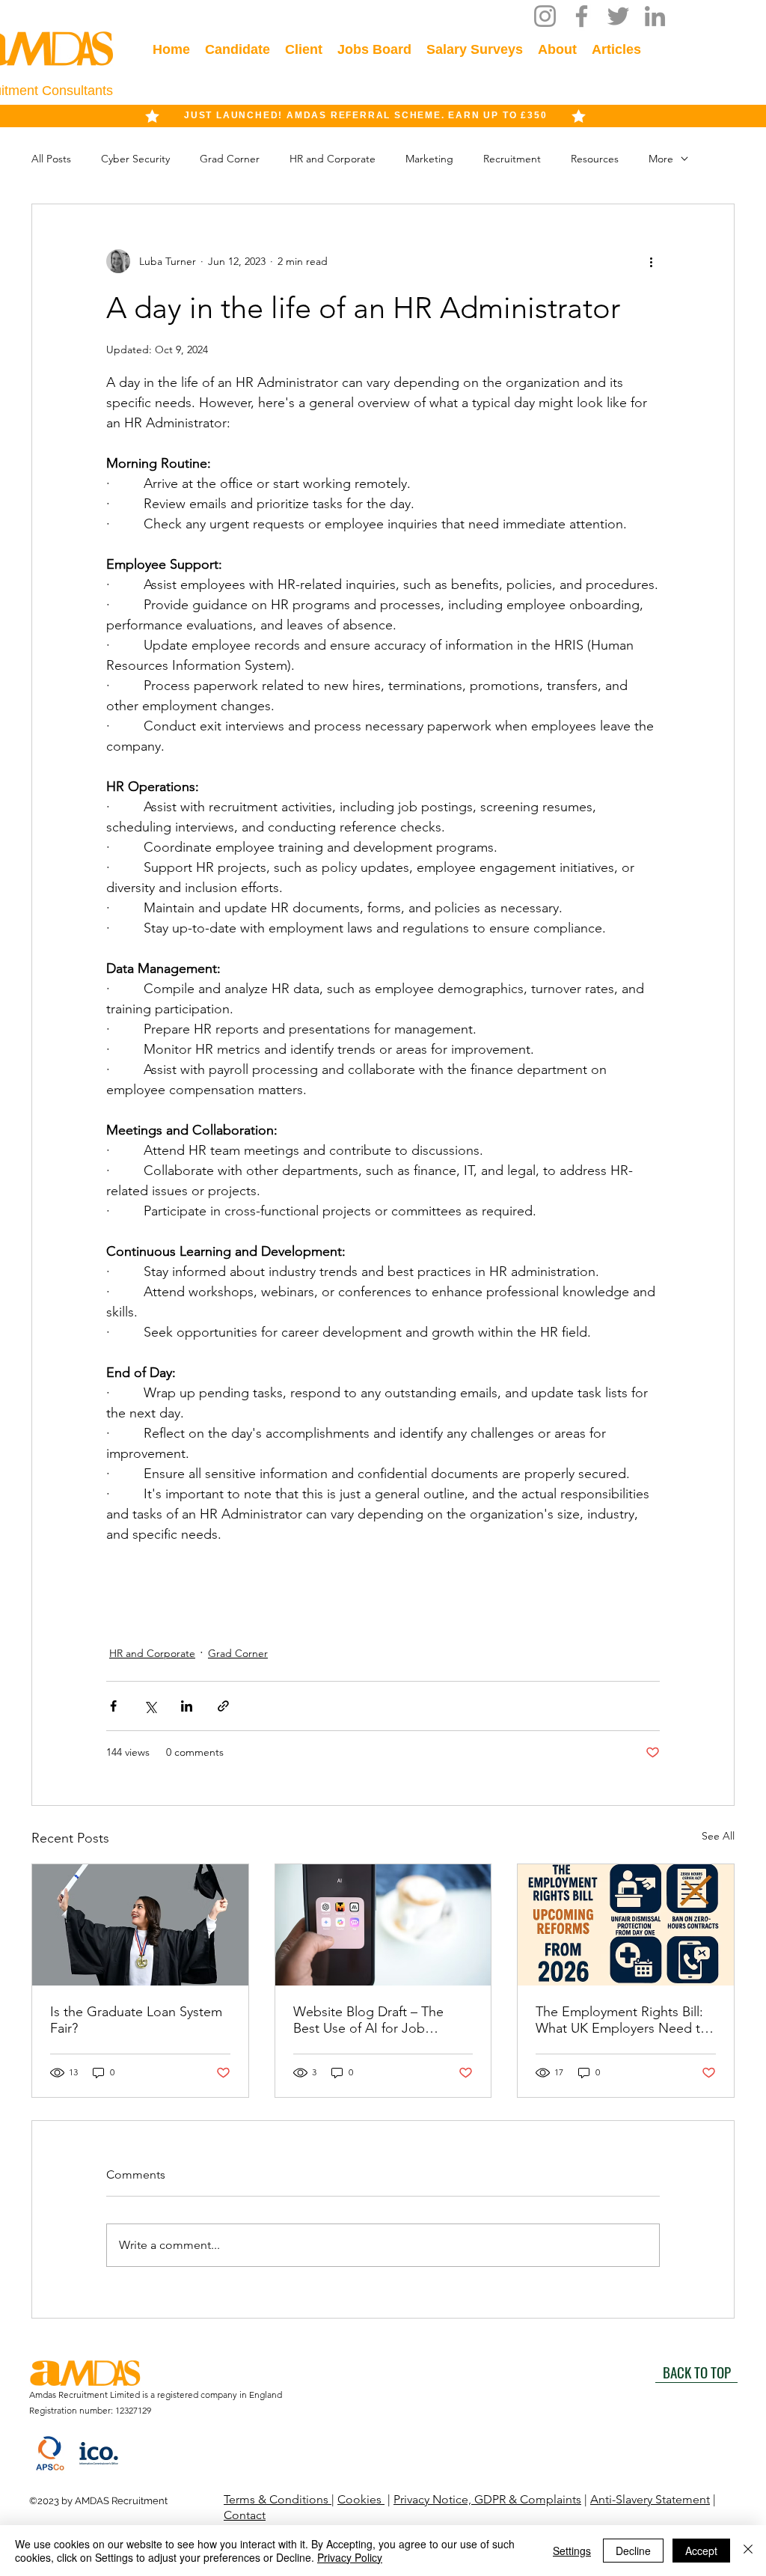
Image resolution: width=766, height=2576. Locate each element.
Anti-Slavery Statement (650, 2499)
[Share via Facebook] (113, 1706)
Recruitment (512, 159)
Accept (701, 2551)
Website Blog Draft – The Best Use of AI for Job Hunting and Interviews (368, 2020)
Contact (245, 2515)
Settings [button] (572, 2551)
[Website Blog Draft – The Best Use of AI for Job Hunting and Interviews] (383, 1925)
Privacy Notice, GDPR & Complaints (487, 2499)
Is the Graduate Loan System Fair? (136, 2020)
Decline (633, 2551)
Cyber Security (135, 159)
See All (718, 1836)
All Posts (51, 159)
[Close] (748, 2551)
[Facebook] (582, 16)
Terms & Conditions (278, 2499)
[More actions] (651, 261)
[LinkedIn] (655, 16)
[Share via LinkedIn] (187, 1706)
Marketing (429, 159)
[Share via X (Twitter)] (150, 1706)
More (661, 159)
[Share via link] (223, 1706)
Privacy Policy (350, 2557)
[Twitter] (618, 16)
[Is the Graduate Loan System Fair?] (140, 1925)
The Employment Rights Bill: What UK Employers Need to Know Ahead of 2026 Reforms (623, 2020)
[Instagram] (545, 16)
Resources (595, 159)
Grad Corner (230, 159)
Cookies (361, 2499)
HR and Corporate (333, 159)
